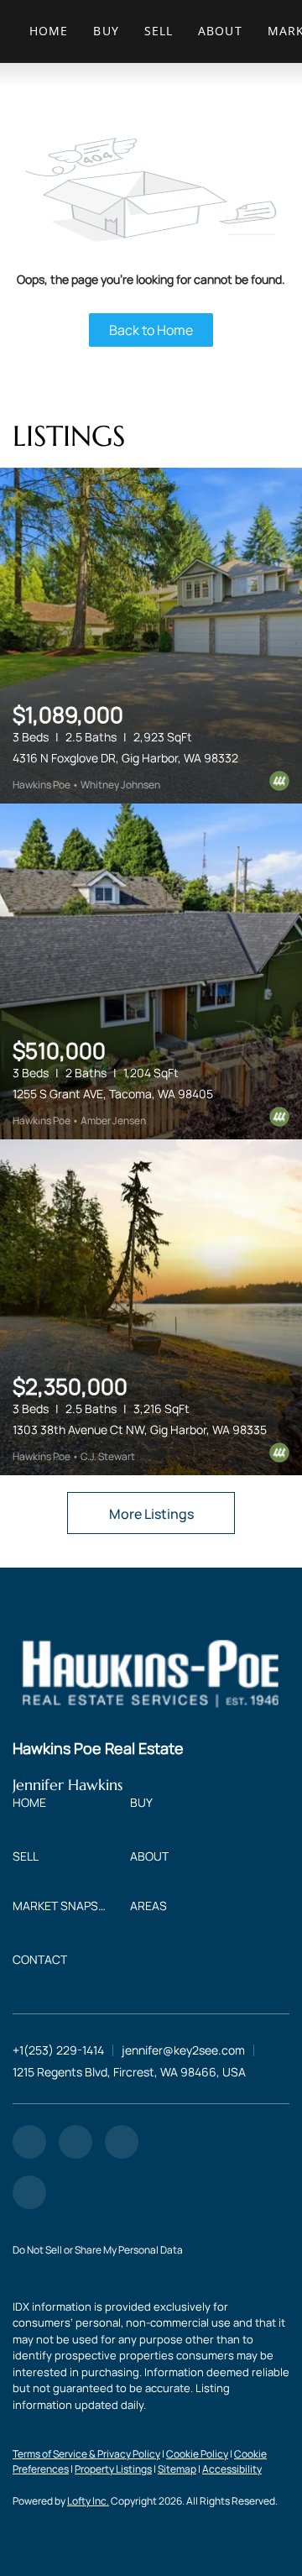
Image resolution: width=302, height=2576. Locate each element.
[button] (34, 1806)
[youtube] (122, 2142)
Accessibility (232, 2469)
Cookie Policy (197, 2454)
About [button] (220, 31)
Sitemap (177, 2469)
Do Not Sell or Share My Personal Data (98, 2250)
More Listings (151, 1514)
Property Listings (113, 2469)
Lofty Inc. (88, 2501)
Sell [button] (159, 31)
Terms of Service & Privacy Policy (86, 2454)
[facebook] (29, 2142)
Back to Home (151, 330)
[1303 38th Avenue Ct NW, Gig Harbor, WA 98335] (151, 1307)
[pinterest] (29, 2192)
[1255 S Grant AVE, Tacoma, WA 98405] (151, 971)
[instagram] (75, 2142)
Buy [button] (106, 31)
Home (49, 31)
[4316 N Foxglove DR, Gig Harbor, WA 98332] (151, 636)
